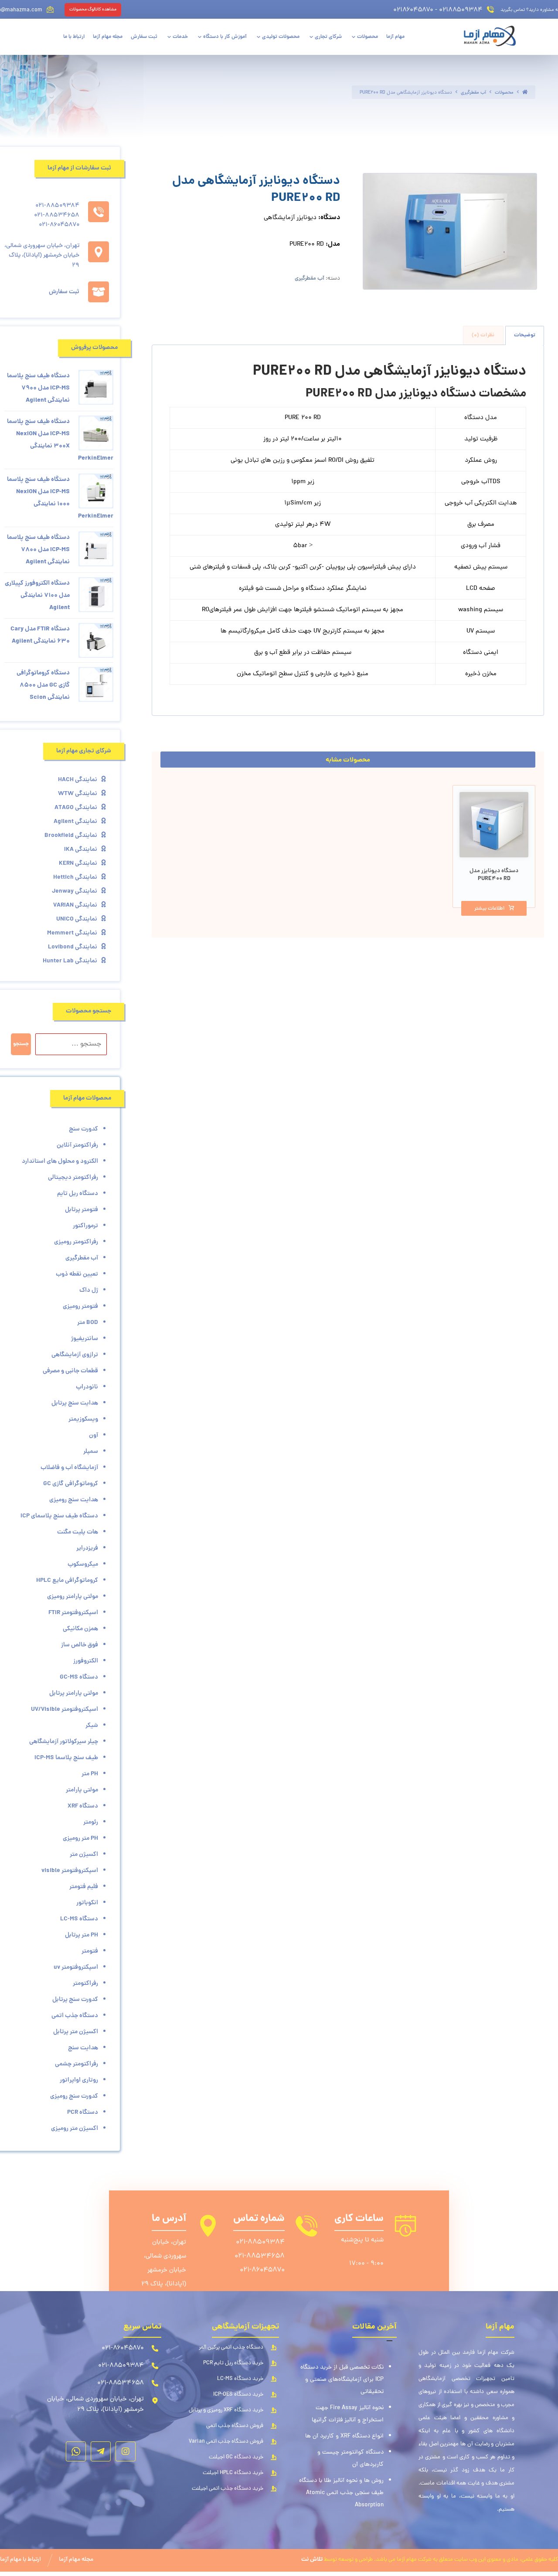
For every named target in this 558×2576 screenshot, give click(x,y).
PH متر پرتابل (82, 1935)
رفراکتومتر (85, 1984)
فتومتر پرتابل (82, 1210)
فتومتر (90, 1951)
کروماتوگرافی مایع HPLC (67, 1581)
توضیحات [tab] (525, 335)
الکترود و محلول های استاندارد (60, 1161)
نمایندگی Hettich (75, 877)
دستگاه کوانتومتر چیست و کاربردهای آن (350, 2459)
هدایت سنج (83, 2048)
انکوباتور (87, 1903)
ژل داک (89, 1290)
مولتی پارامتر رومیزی (73, 1597)
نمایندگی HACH (78, 780)
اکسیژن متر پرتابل (76, 2032)
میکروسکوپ (83, 1564)
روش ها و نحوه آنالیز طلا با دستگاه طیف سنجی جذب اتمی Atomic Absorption (341, 2493)
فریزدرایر (87, 1548)
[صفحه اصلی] (525, 93)
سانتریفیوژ (85, 1339)
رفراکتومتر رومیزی (76, 1242)
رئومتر (91, 1822)
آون (94, 1435)
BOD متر (88, 1323)
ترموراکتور (85, 1226)
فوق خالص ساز (80, 1645)
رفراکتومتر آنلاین (77, 1145)
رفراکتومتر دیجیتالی (73, 1178)
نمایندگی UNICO (77, 919)
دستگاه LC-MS (79, 1919)
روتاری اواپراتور (79, 2080)
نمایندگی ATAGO (76, 808)
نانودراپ (87, 1387)
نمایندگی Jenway (75, 891)
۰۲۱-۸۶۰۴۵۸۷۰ (262, 2270)
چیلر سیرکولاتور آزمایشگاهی (64, 1742)
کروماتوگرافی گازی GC (71, 1484)
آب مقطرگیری (310, 279)
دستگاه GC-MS (79, 1677)
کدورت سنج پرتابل (75, 2000)
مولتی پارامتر (82, 1790)
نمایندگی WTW (78, 794)
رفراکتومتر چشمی (77, 2064)
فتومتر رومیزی (80, 1307)
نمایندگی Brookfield (71, 836)
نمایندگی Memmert (72, 933)
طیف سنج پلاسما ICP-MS (66, 1758)
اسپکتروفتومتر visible (70, 1871)
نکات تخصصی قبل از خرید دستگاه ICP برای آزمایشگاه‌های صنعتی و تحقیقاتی (342, 2380)
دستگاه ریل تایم (78, 1194)
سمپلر (91, 1452)
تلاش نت (312, 2560)
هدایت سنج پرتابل (75, 1403)
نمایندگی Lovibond (73, 947)
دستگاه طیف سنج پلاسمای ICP (59, 1516)
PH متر (90, 1774)
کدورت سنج (83, 1129)
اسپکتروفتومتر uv (76, 1967)
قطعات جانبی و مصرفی (70, 1371)
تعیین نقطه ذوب (77, 1274)
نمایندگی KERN (78, 863)
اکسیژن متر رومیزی (75, 2129)
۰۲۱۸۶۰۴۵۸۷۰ (413, 10)
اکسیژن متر (84, 1855)
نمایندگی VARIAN (75, 905)
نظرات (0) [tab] (483, 335)
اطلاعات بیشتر (489, 909)
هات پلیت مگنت (78, 1532)
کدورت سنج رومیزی (74, 2096)
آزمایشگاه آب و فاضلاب (69, 1468)
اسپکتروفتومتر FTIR (73, 1613)
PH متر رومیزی (80, 1838)
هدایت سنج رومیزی (74, 1500)
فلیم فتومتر (84, 1887)
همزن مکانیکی (80, 1629)
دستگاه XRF (83, 1806)
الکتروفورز (86, 1661)
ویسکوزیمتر (83, 1419)
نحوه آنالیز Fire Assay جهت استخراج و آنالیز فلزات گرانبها (348, 2414)
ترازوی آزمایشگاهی (75, 1355)
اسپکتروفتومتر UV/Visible (65, 1709)
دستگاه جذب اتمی (75, 2016)
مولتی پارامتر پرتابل (74, 1693)
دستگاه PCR (83, 2112)
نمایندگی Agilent (75, 822)
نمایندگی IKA (81, 850)
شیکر (92, 1726)
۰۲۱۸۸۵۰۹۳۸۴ (461, 10)
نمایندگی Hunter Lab (70, 961)
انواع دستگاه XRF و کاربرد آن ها (344, 2436)
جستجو (21, 1044)
